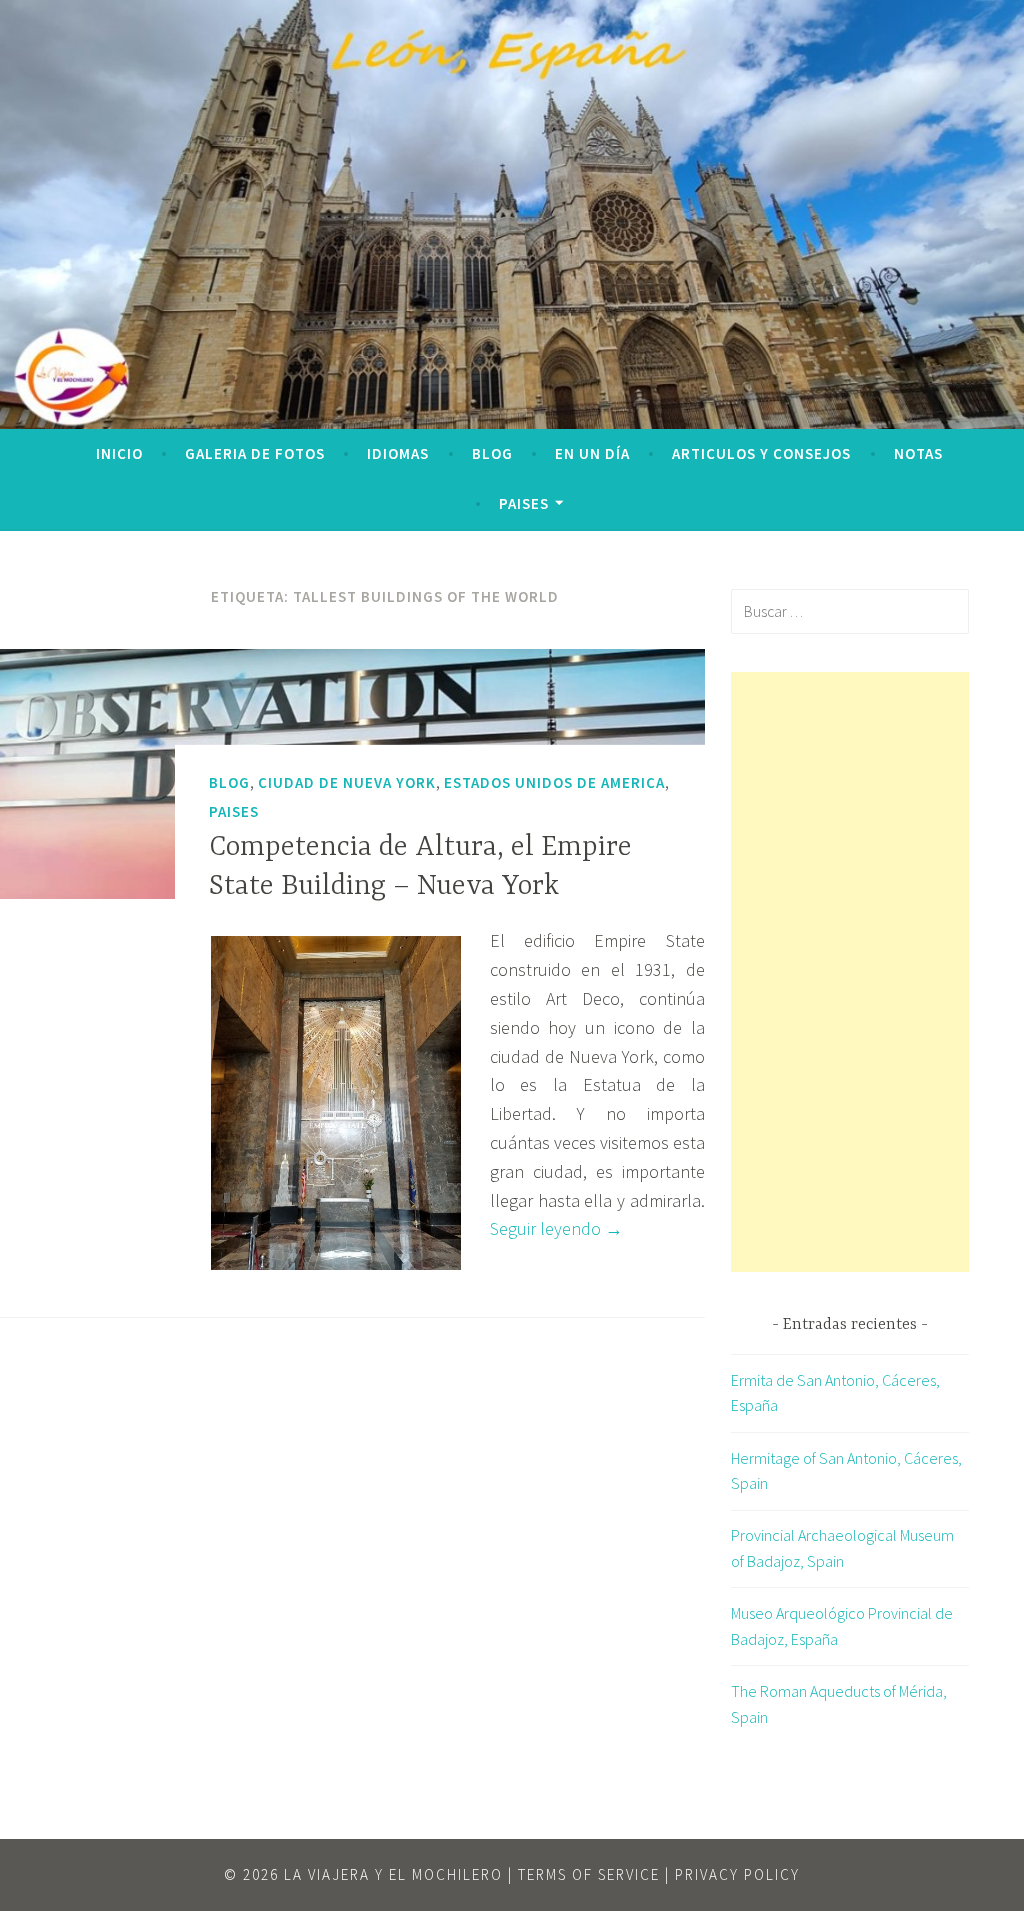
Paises (524, 503)
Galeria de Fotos (255, 453)
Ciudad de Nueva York (347, 782)
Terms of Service (589, 1874)
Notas (918, 453)
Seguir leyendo (556, 1228)
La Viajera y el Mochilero (393, 1874)
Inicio (119, 453)
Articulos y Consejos (761, 453)
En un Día (592, 453)
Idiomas (398, 453)
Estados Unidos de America (554, 782)
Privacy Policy (737, 1874)
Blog (492, 453)
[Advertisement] (850, 972)
